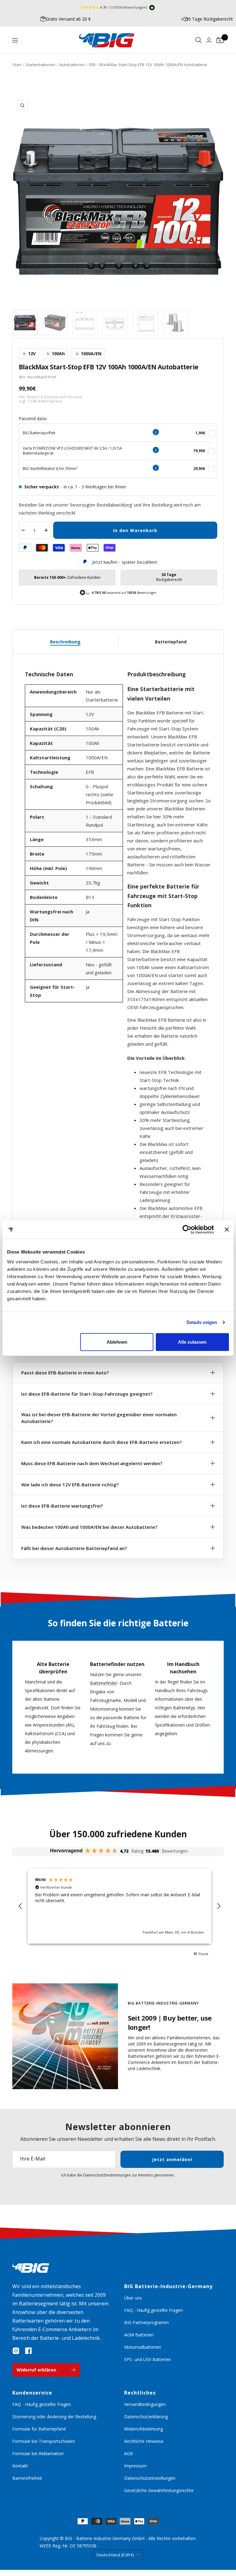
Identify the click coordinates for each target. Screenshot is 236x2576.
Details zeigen (202, 1322)
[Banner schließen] (227, 1230)
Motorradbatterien (143, 2347)
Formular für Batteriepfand (39, 2429)
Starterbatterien (40, 65)
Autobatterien (72, 65)
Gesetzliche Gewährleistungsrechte (159, 2490)
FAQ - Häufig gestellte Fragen (153, 2310)
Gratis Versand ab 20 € (68, 19)
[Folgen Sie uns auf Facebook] (28, 2351)
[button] (21, 1906)
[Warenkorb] (220, 40)
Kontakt (20, 2466)
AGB (129, 2453)
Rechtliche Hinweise (144, 2441)
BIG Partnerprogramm (146, 2322)
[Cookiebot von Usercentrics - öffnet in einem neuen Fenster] (187, 1230)
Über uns (133, 2298)
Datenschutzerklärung (146, 2417)
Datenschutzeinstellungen (150, 2478)
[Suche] (199, 40)
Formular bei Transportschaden (44, 2441)
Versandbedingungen (145, 2404)
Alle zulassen (192, 1342)
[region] (120, 1906)
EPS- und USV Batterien (147, 2359)
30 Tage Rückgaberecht (209, 19)
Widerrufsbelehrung (144, 2429)
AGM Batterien (139, 2335)
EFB (92, 65)
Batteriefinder (104, 1683)
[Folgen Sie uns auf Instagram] (16, 2351)
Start (17, 65)
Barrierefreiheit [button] (27, 2478)
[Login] (209, 40)
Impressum (135, 2466)
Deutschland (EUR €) (115, 2555)
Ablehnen (117, 1342)
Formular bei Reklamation (38, 2453)
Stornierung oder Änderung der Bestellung (54, 2417)
